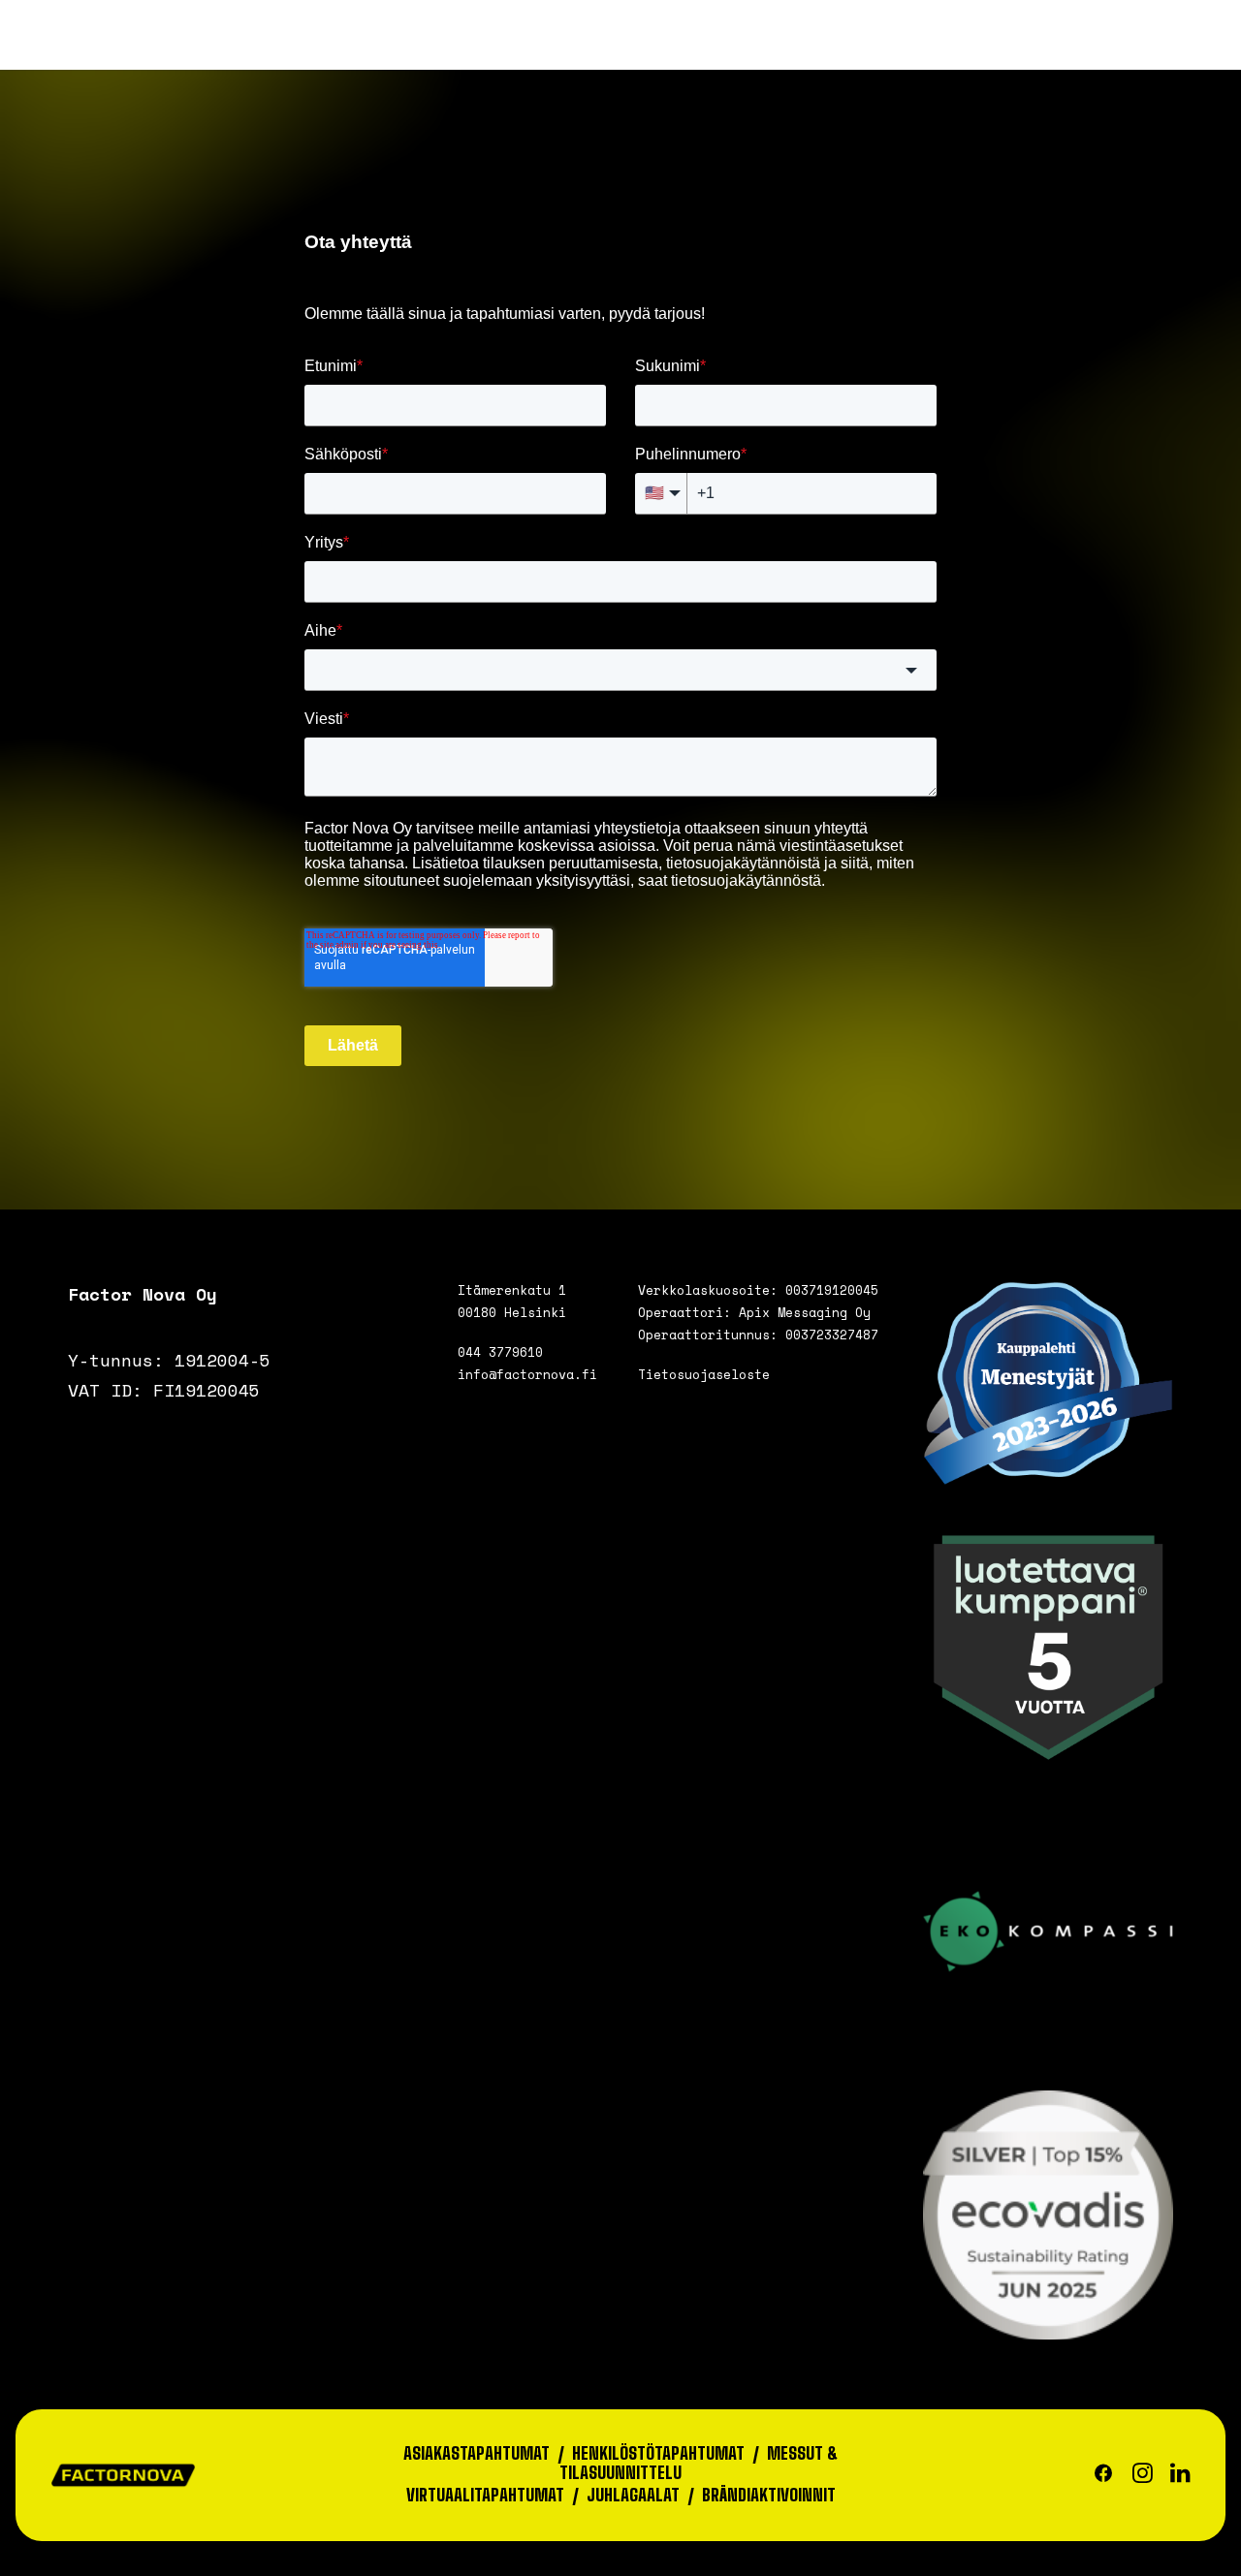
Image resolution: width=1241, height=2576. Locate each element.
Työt (477, 51)
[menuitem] (338, 52)
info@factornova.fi (527, 1374)
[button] (1141, 52)
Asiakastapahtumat (477, 2453)
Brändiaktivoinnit (769, 2495)
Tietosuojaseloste (704, 1374)
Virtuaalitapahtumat (485, 2495)
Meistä (592, 51)
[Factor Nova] (118, 52)
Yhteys (932, 51)
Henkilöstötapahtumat (658, 2453)
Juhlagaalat (633, 2495)
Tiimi (711, 51)
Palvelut (325, 51)
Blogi (814, 51)
